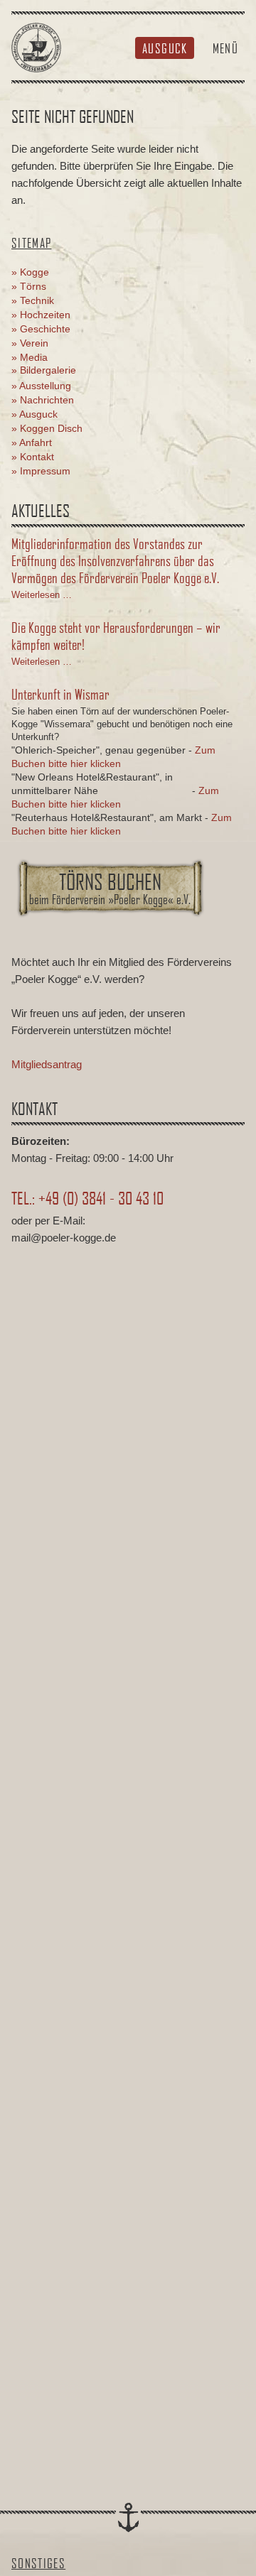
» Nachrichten (43, 400)
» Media (30, 357)
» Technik (33, 300)
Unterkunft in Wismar (60, 694)
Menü (225, 48)
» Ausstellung (41, 386)
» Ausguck (34, 414)
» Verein (30, 343)
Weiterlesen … (42, 595)
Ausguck (165, 48)
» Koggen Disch (47, 428)
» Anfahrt (32, 442)
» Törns (29, 286)
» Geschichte (41, 329)
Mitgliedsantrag (47, 1064)
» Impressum (41, 471)
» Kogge (30, 272)
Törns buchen (110, 888)
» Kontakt (33, 457)
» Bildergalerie (44, 370)
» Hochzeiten (41, 315)
